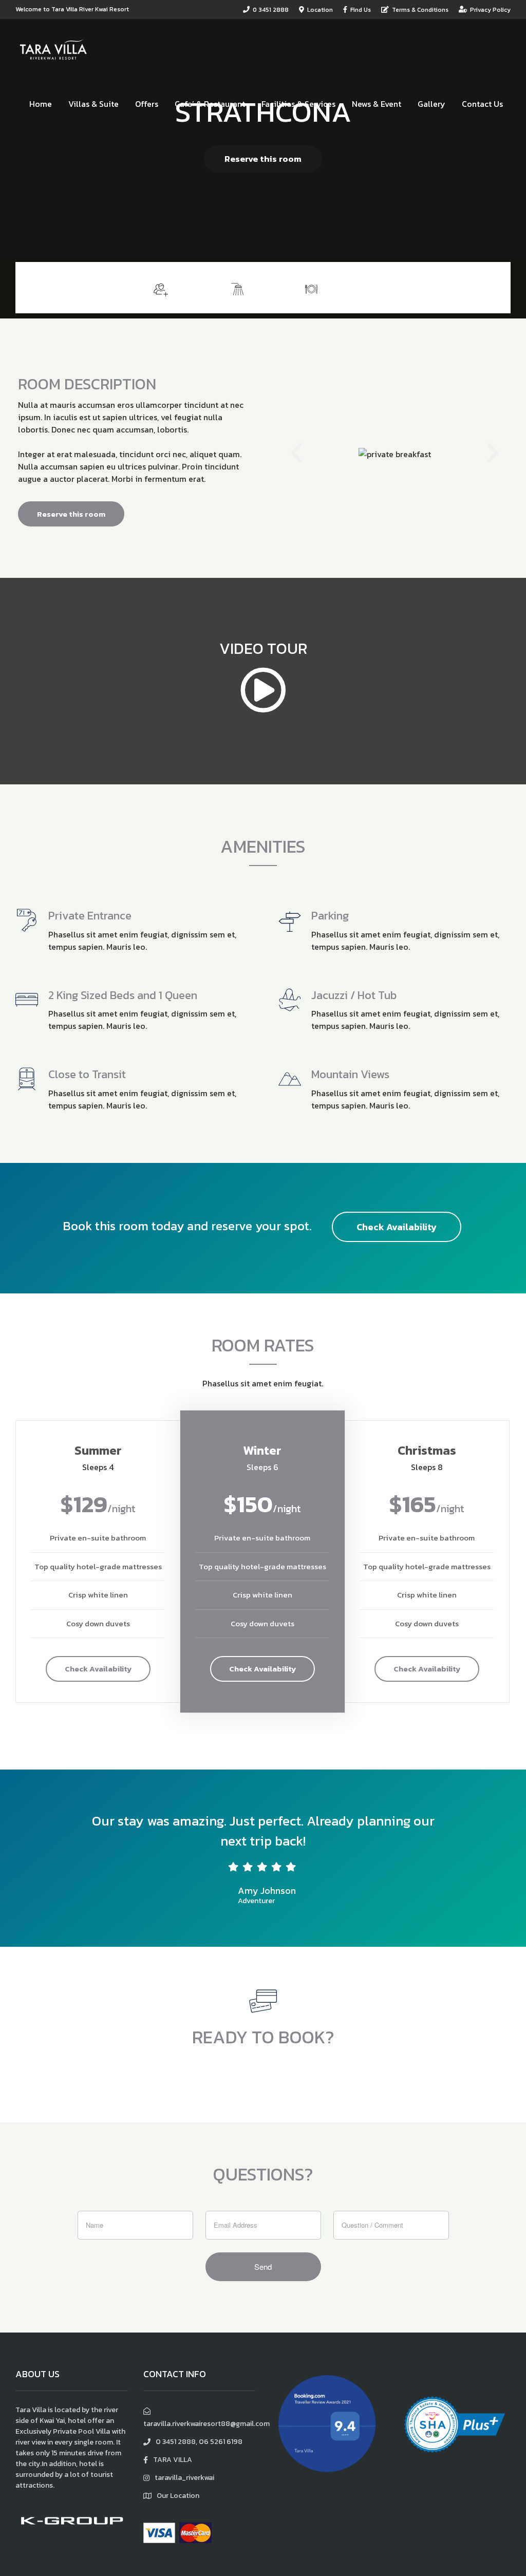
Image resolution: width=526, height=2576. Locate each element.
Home (41, 104)
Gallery (431, 104)
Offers (147, 104)
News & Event (377, 104)
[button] (296, 454)
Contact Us (482, 104)
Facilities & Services (298, 104)
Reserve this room (263, 159)
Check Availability (397, 1227)
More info (474, 287)
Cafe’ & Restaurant (210, 104)
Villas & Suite (93, 104)
